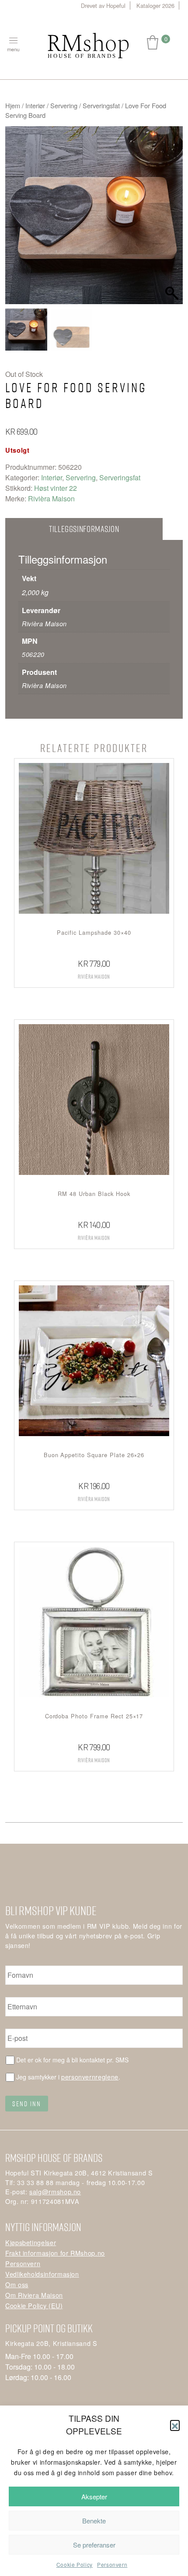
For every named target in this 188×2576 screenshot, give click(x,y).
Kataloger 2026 (155, 5)
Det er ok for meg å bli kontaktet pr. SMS (72, 2060)
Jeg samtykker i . (68, 2077)
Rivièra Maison (51, 499)
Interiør (35, 105)
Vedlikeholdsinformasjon (42, 2274)
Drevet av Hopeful (103, 5)
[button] (175, 2425)
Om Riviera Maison (34, 2295)
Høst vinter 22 (56, 488)
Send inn (27, 2104)
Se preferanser (94, 2545)
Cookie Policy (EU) (34, 2305)
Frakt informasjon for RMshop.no (55, 2253)
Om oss (17, 2284)
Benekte (94, 2521)
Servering (64, 105)
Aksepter (94, 2496)
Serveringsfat (101, 105)
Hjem (13, 105)
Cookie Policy (75, 2564)
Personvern (112, 2564)
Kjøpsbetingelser (31, 2242)
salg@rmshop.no (55, 2191)
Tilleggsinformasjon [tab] (84, 529)
